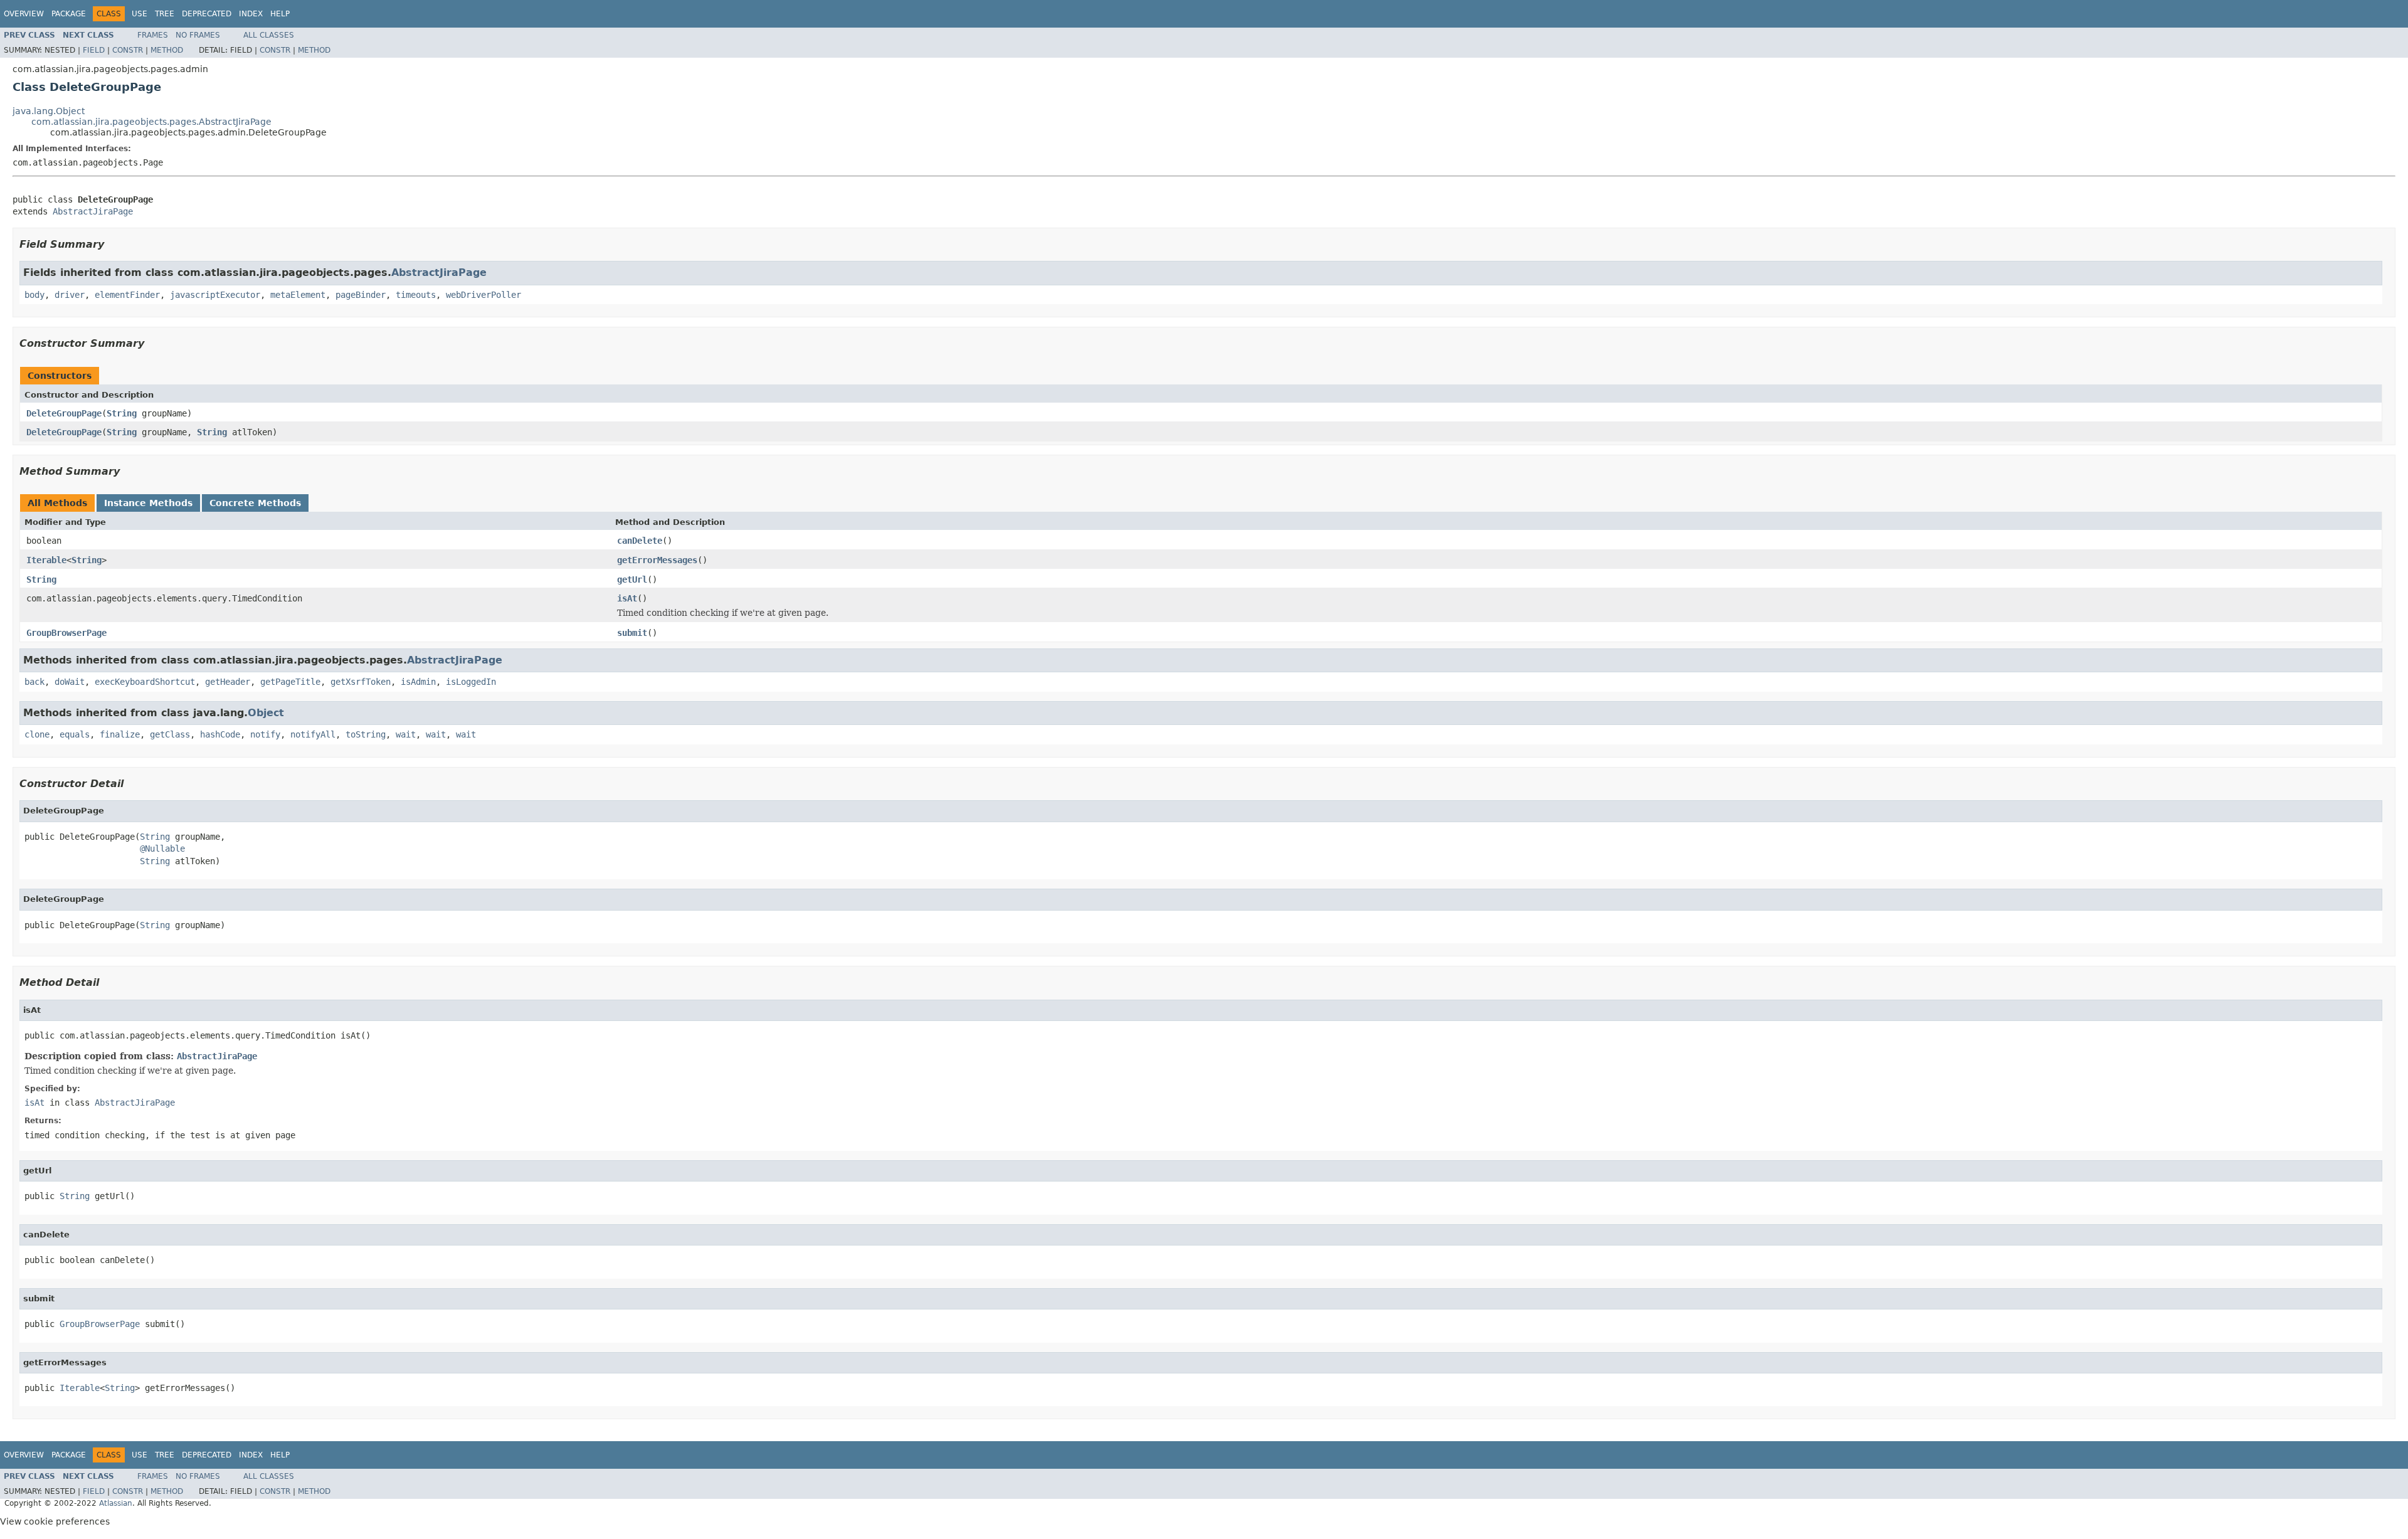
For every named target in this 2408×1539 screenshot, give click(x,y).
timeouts (416, 295)
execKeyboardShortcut (145, 682)
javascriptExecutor (215, 295)
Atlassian (116, 1503)
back (34, 682)
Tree (165, 14)
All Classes (269, 35)
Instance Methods (148, 503)
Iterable (46, 560)
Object (266, 713)
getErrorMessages (657, 560)
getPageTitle (290, 682)
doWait (70, 682)
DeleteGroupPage (64, 413)
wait (406, 734)
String (122, 413)
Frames (153, 35)
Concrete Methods (255, 503)
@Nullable (162, 849)
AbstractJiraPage (93, 211)
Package (69, 14)
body (34, 295)
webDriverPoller (483, 295)
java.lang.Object (49, 111)
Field (94, 50)
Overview (24, 14)
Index (251, 14)
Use (140, 14)
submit (632, 633)
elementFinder (127, 295)
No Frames (198, 35)
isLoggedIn (471, 682)
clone (37, 734)
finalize (120, 734)
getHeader (228, 682)
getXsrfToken (361, 682)
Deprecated (207, 14)
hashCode (220, 734)
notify (265, 734)
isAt (627, 598)
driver (70, 295)
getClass (170, 734)
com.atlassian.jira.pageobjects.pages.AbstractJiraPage (151, 122)
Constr (128, 50)
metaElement (298, 295)
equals (75, 734)
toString (366, 734)
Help (280, 14)
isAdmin (418, 682)
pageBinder (361, 295)
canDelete (640, 541)
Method (167, 50)
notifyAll (313, 734)
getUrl (632, 579)
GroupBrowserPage (66, 633)
